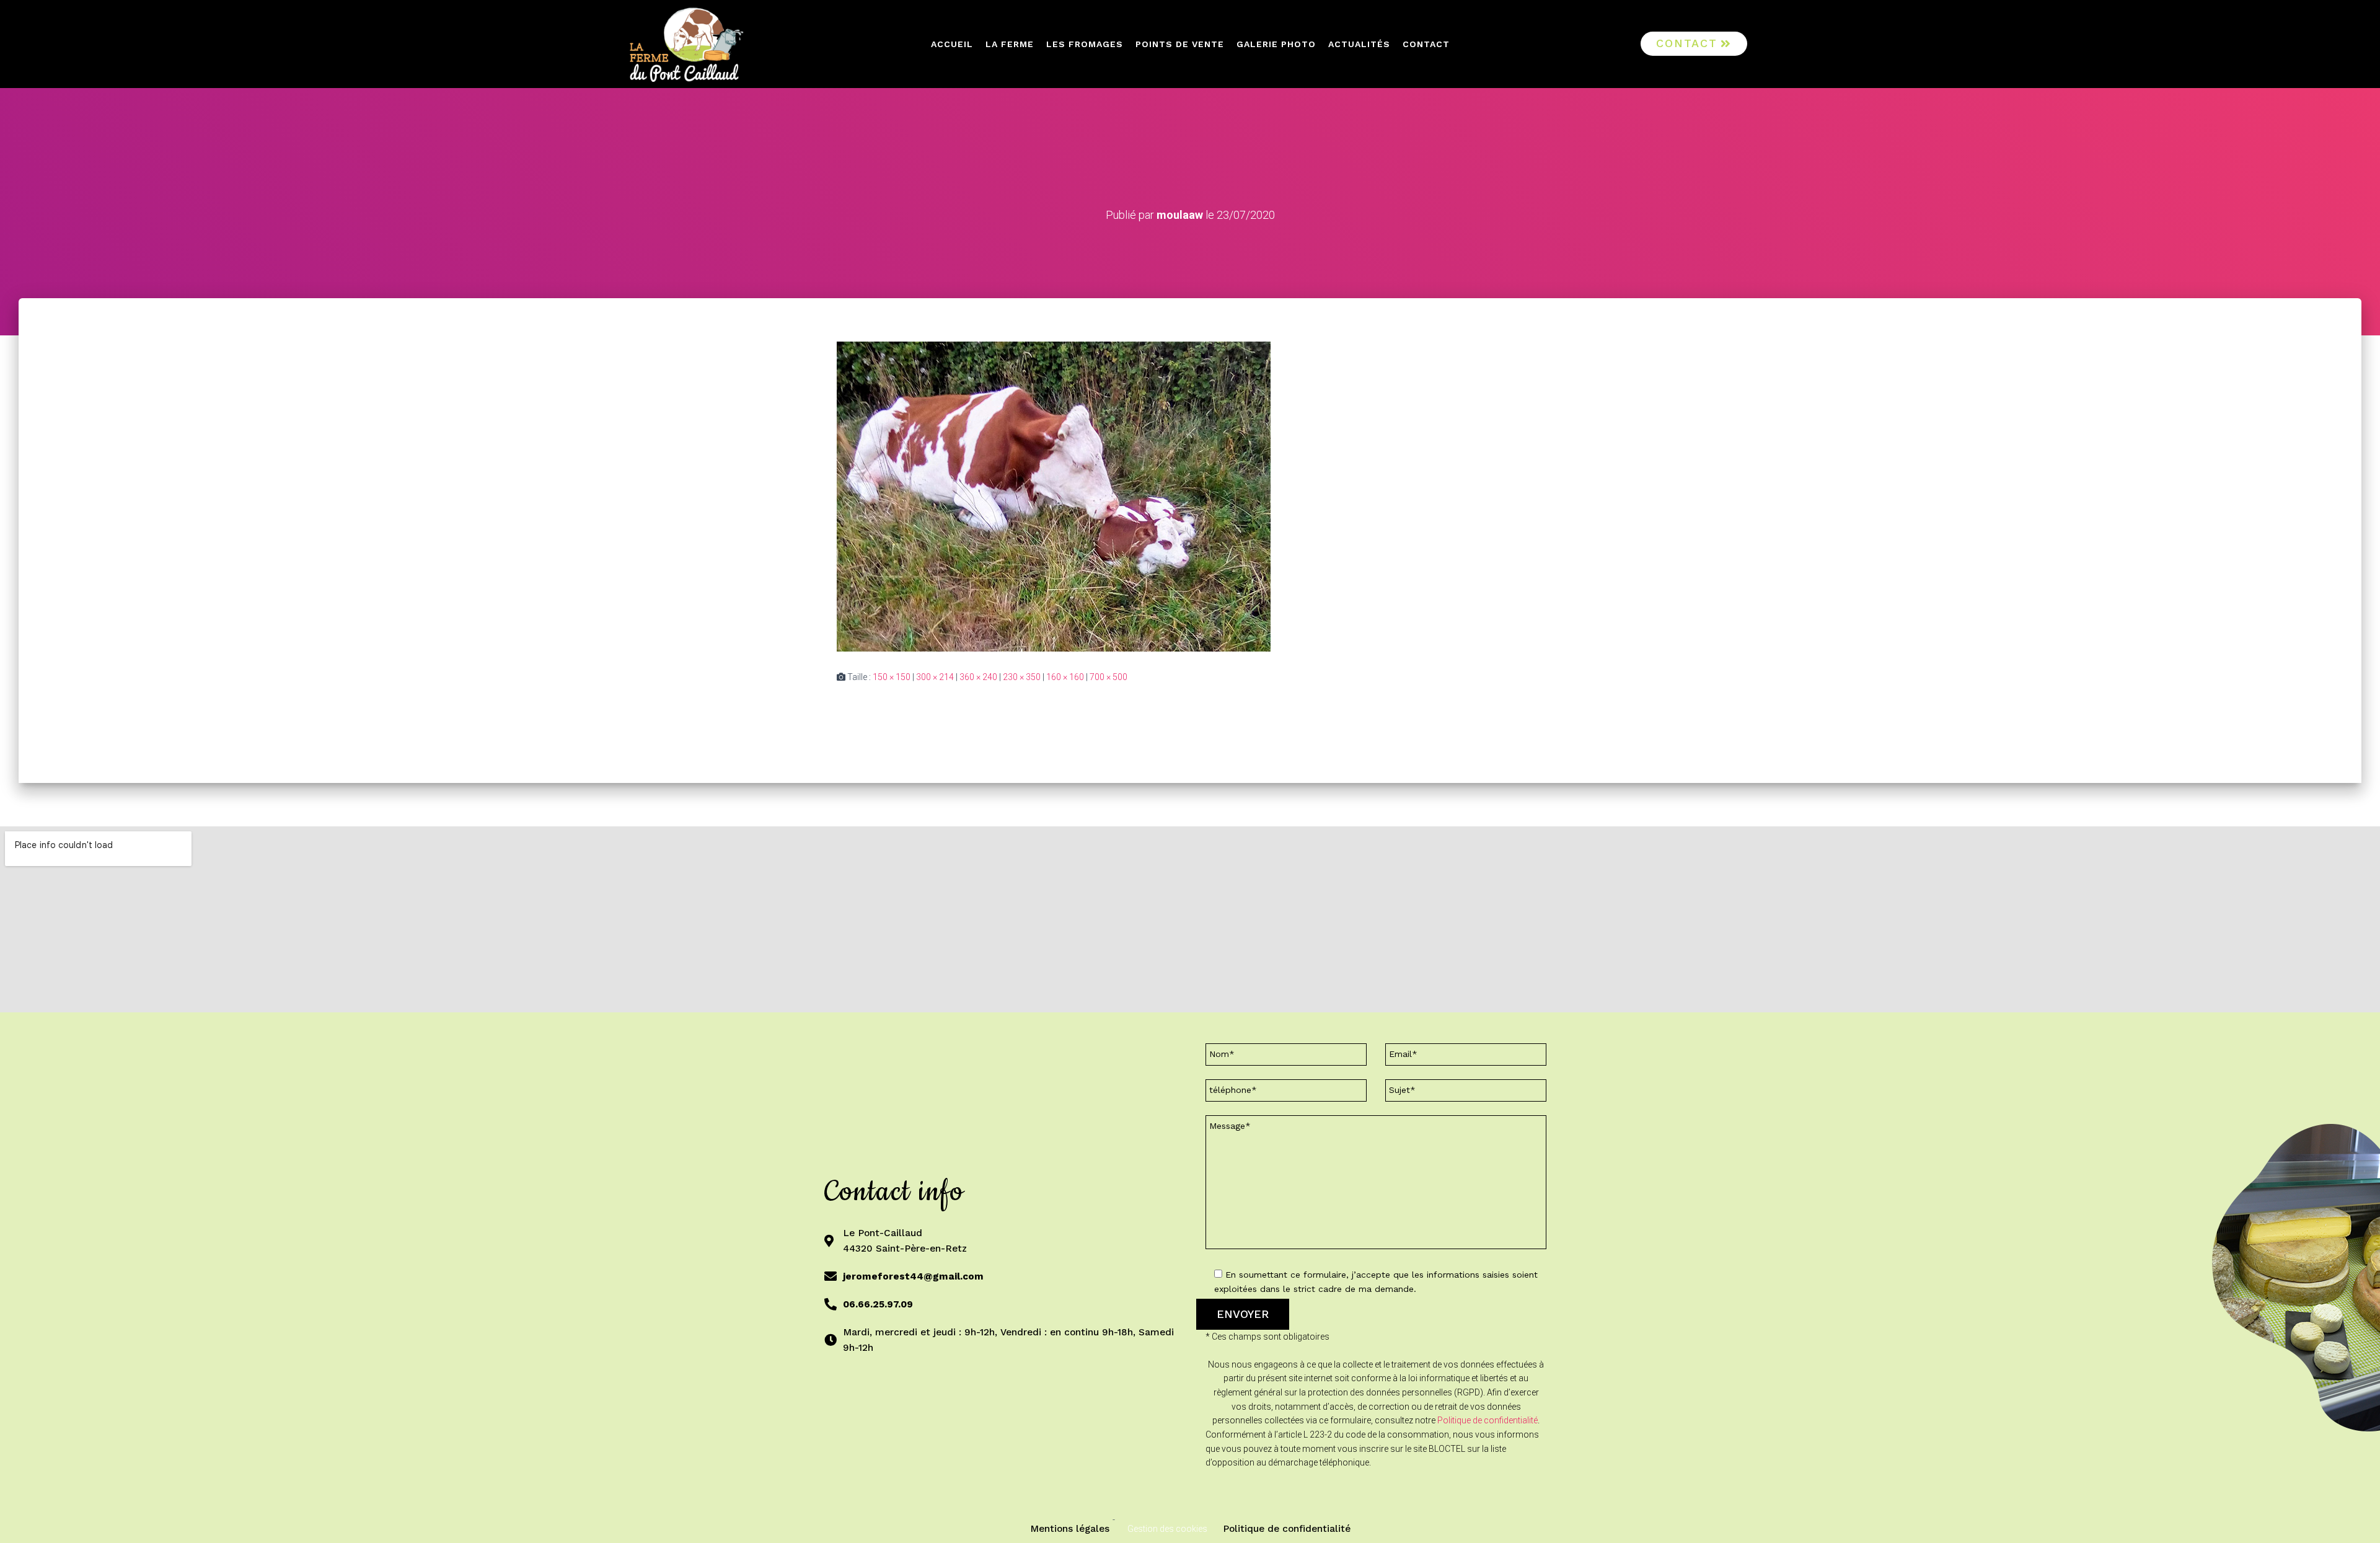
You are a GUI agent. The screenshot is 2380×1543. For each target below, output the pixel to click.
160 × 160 (1065, 677)
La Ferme (1010, 44)
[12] (1054, 495)
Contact (1426, 44)
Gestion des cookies (1167, 1529)
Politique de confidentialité (1487, 1420)
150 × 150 (892, 677)
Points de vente (1180, 44)
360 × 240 (978, 677)
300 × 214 (935, 677)
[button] (1694, 44)
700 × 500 (1108, 677)
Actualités (1359, 44)
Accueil (952, 44)
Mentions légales (1070, 1529)
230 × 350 (1022, 677)
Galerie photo (1276, 44)
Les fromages (1085, 44)
